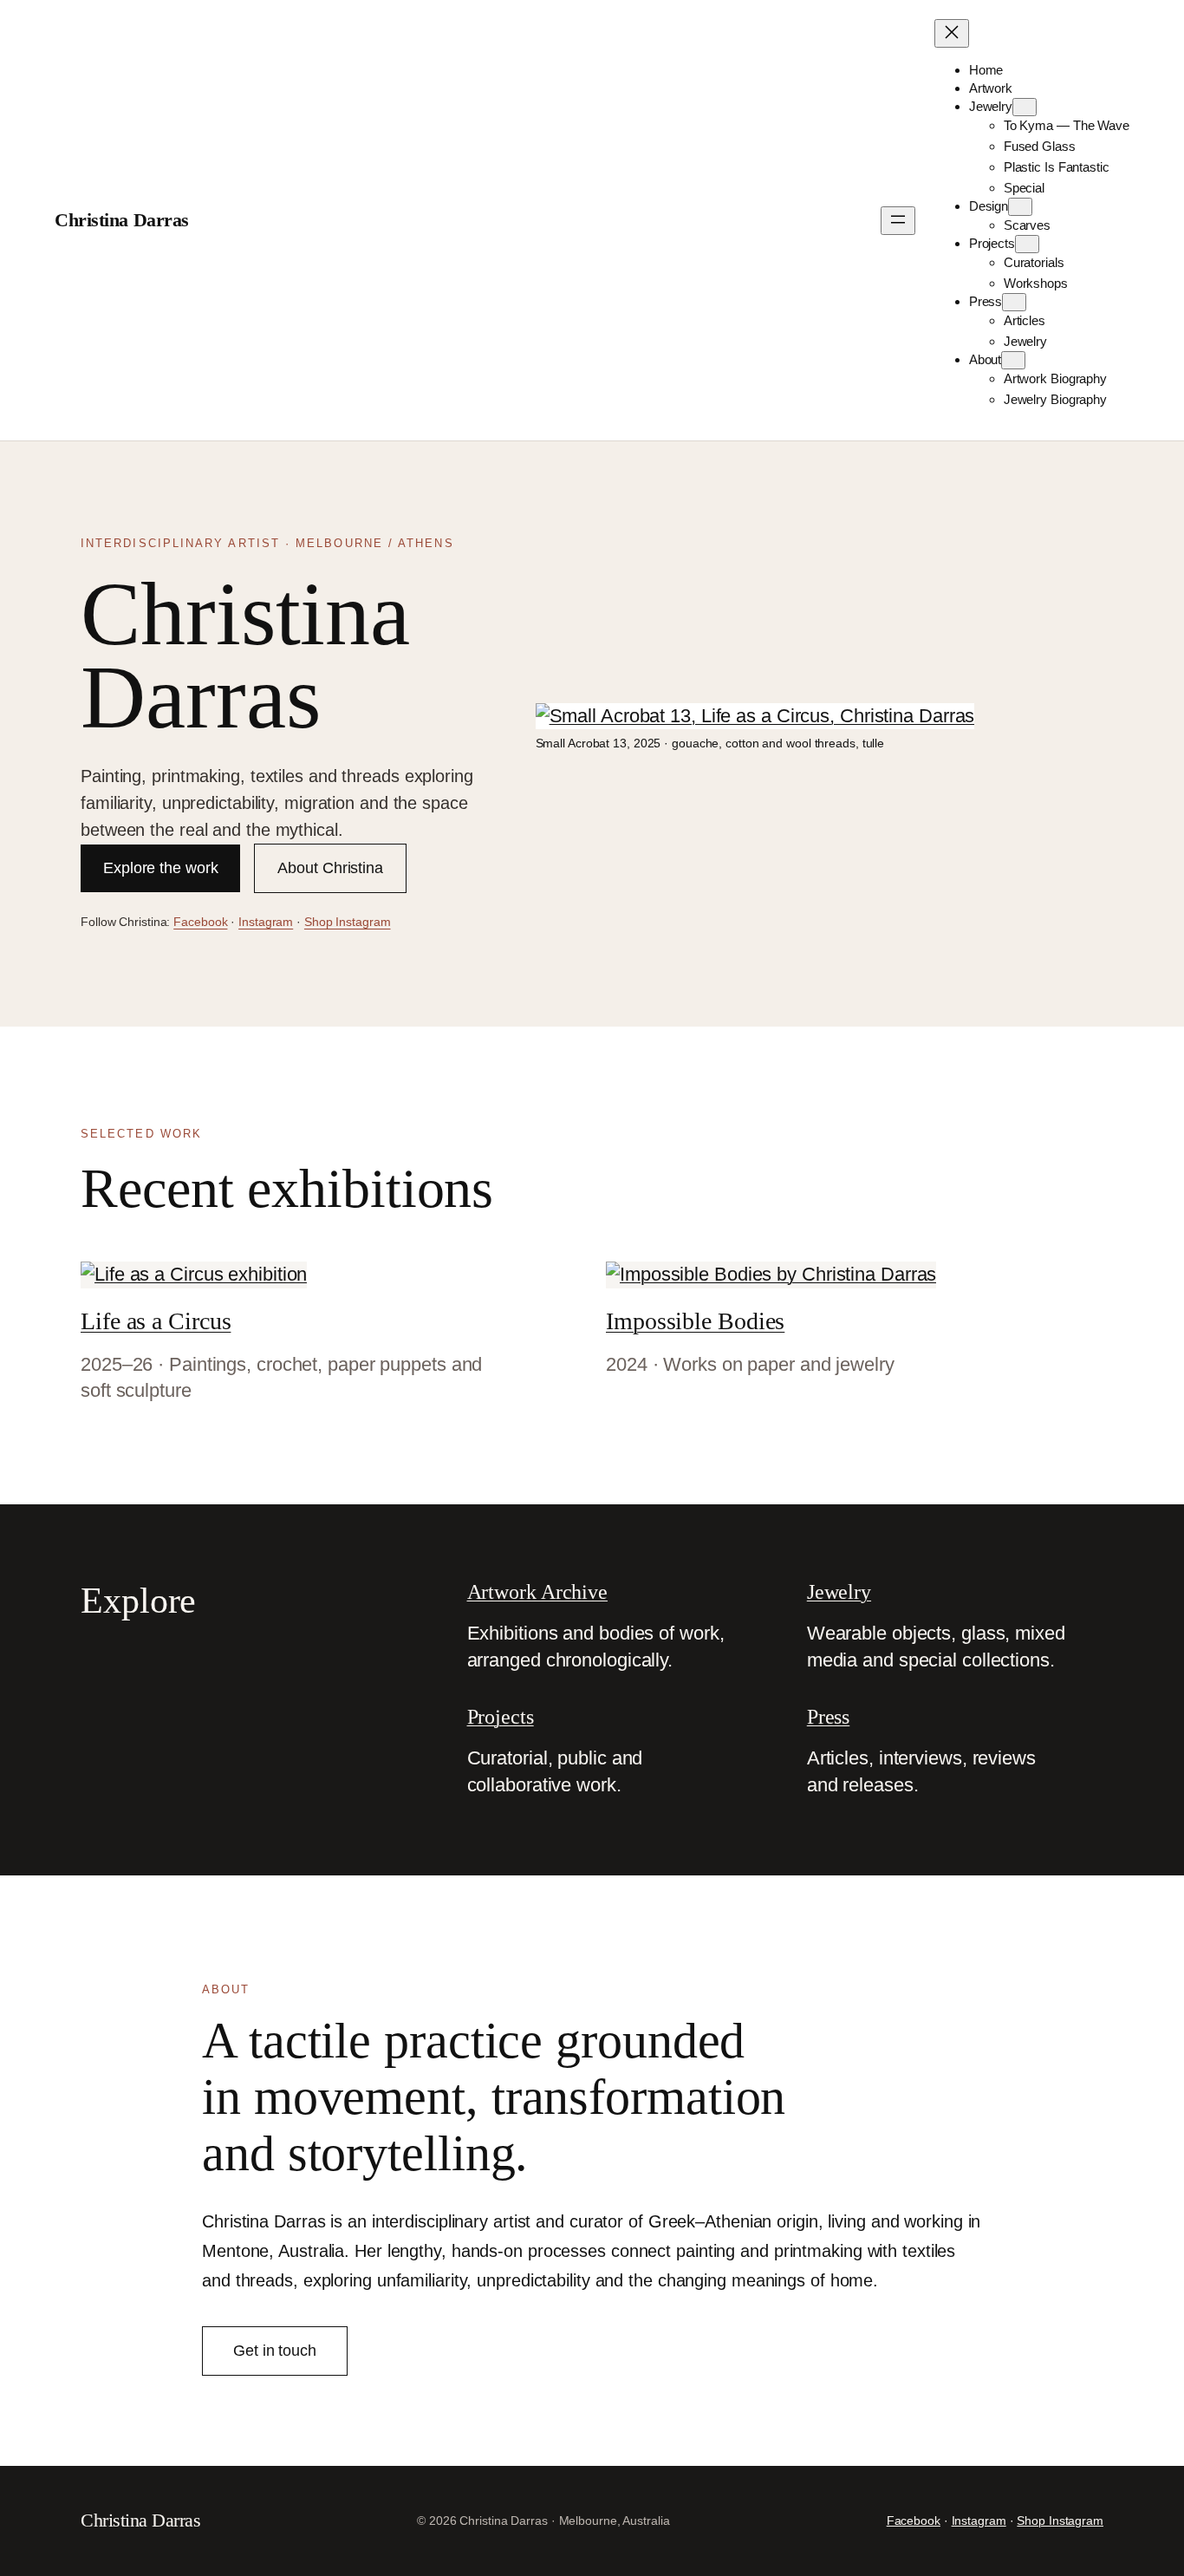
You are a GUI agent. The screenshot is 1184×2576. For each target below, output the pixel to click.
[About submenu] (1013, 360)
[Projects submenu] (1027, 244)
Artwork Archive (538, 1592)
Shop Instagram (348, 922)
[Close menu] (952, 33)
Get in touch (275, 2351)
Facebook (200, 922)
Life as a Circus (156, 1321)
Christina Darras (122, 220)
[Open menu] (898, 221)
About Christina (330, 868)
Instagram (266, 922)
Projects (501, 1717)
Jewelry (839, 1592)
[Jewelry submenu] (1025, 107)
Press (829, 1717)
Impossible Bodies (695, 1321)
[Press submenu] (1014, 302)
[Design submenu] (1020, 207)
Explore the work (160, 868)
